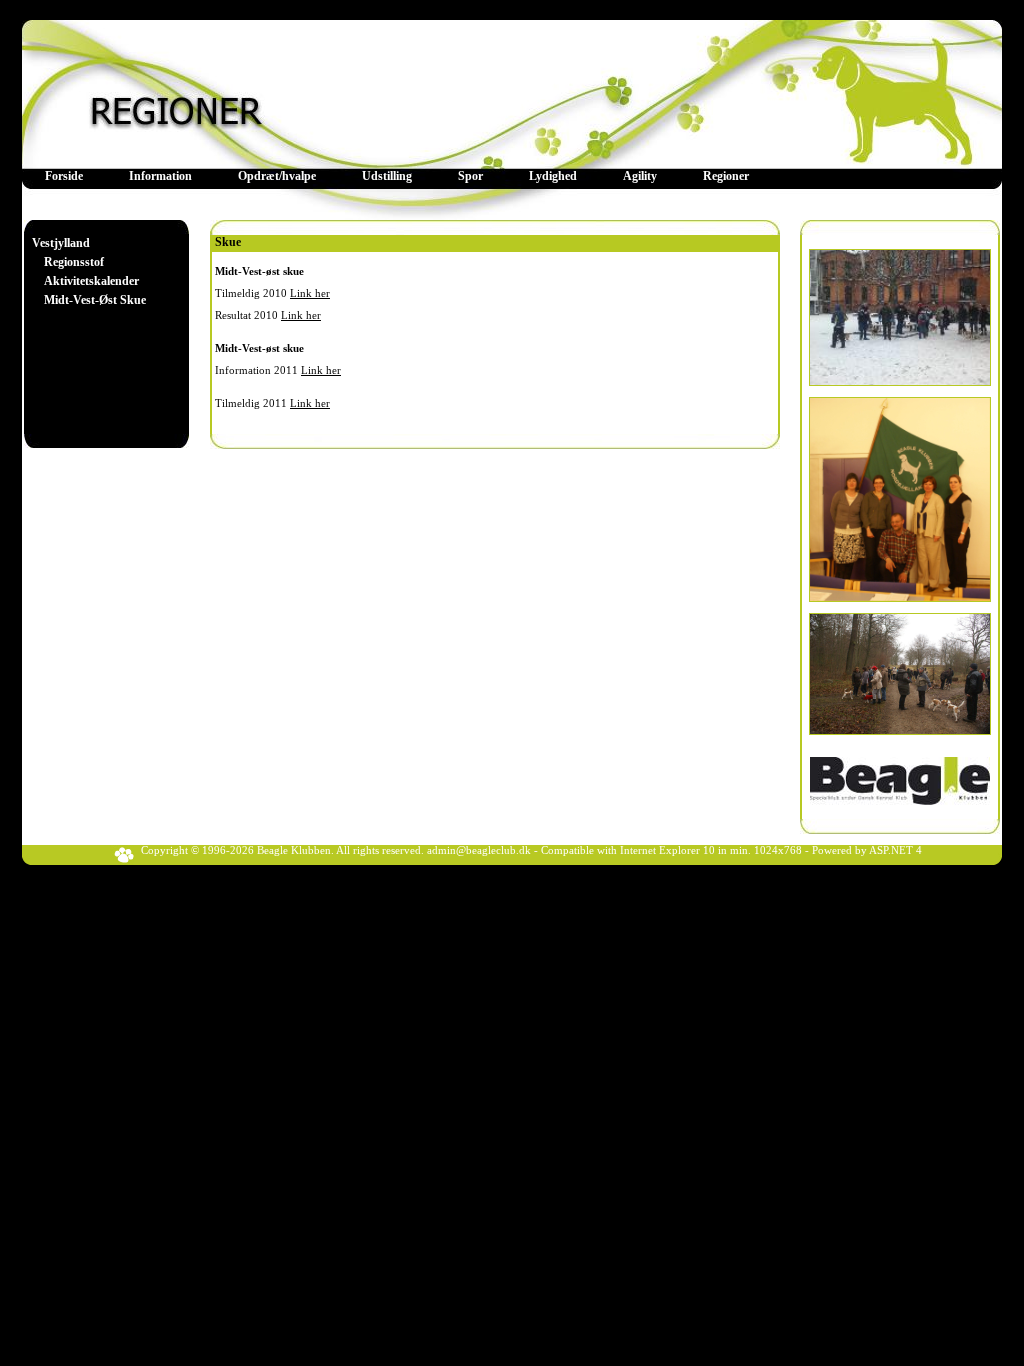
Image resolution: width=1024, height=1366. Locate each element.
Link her (310, 293)
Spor (470, 176)
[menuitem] (64, 176)
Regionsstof (74, 262)
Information (160, 176)
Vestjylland (61, 243)
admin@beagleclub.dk (479, 850)
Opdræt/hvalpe (277, 176)
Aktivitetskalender (91, 281)
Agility (640, 176)
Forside (64, 176)
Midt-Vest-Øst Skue (95, 300)
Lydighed (553, 176)
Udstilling (387, 176)
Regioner (726, 176)
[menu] (89, 272)
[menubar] (397, 176)
